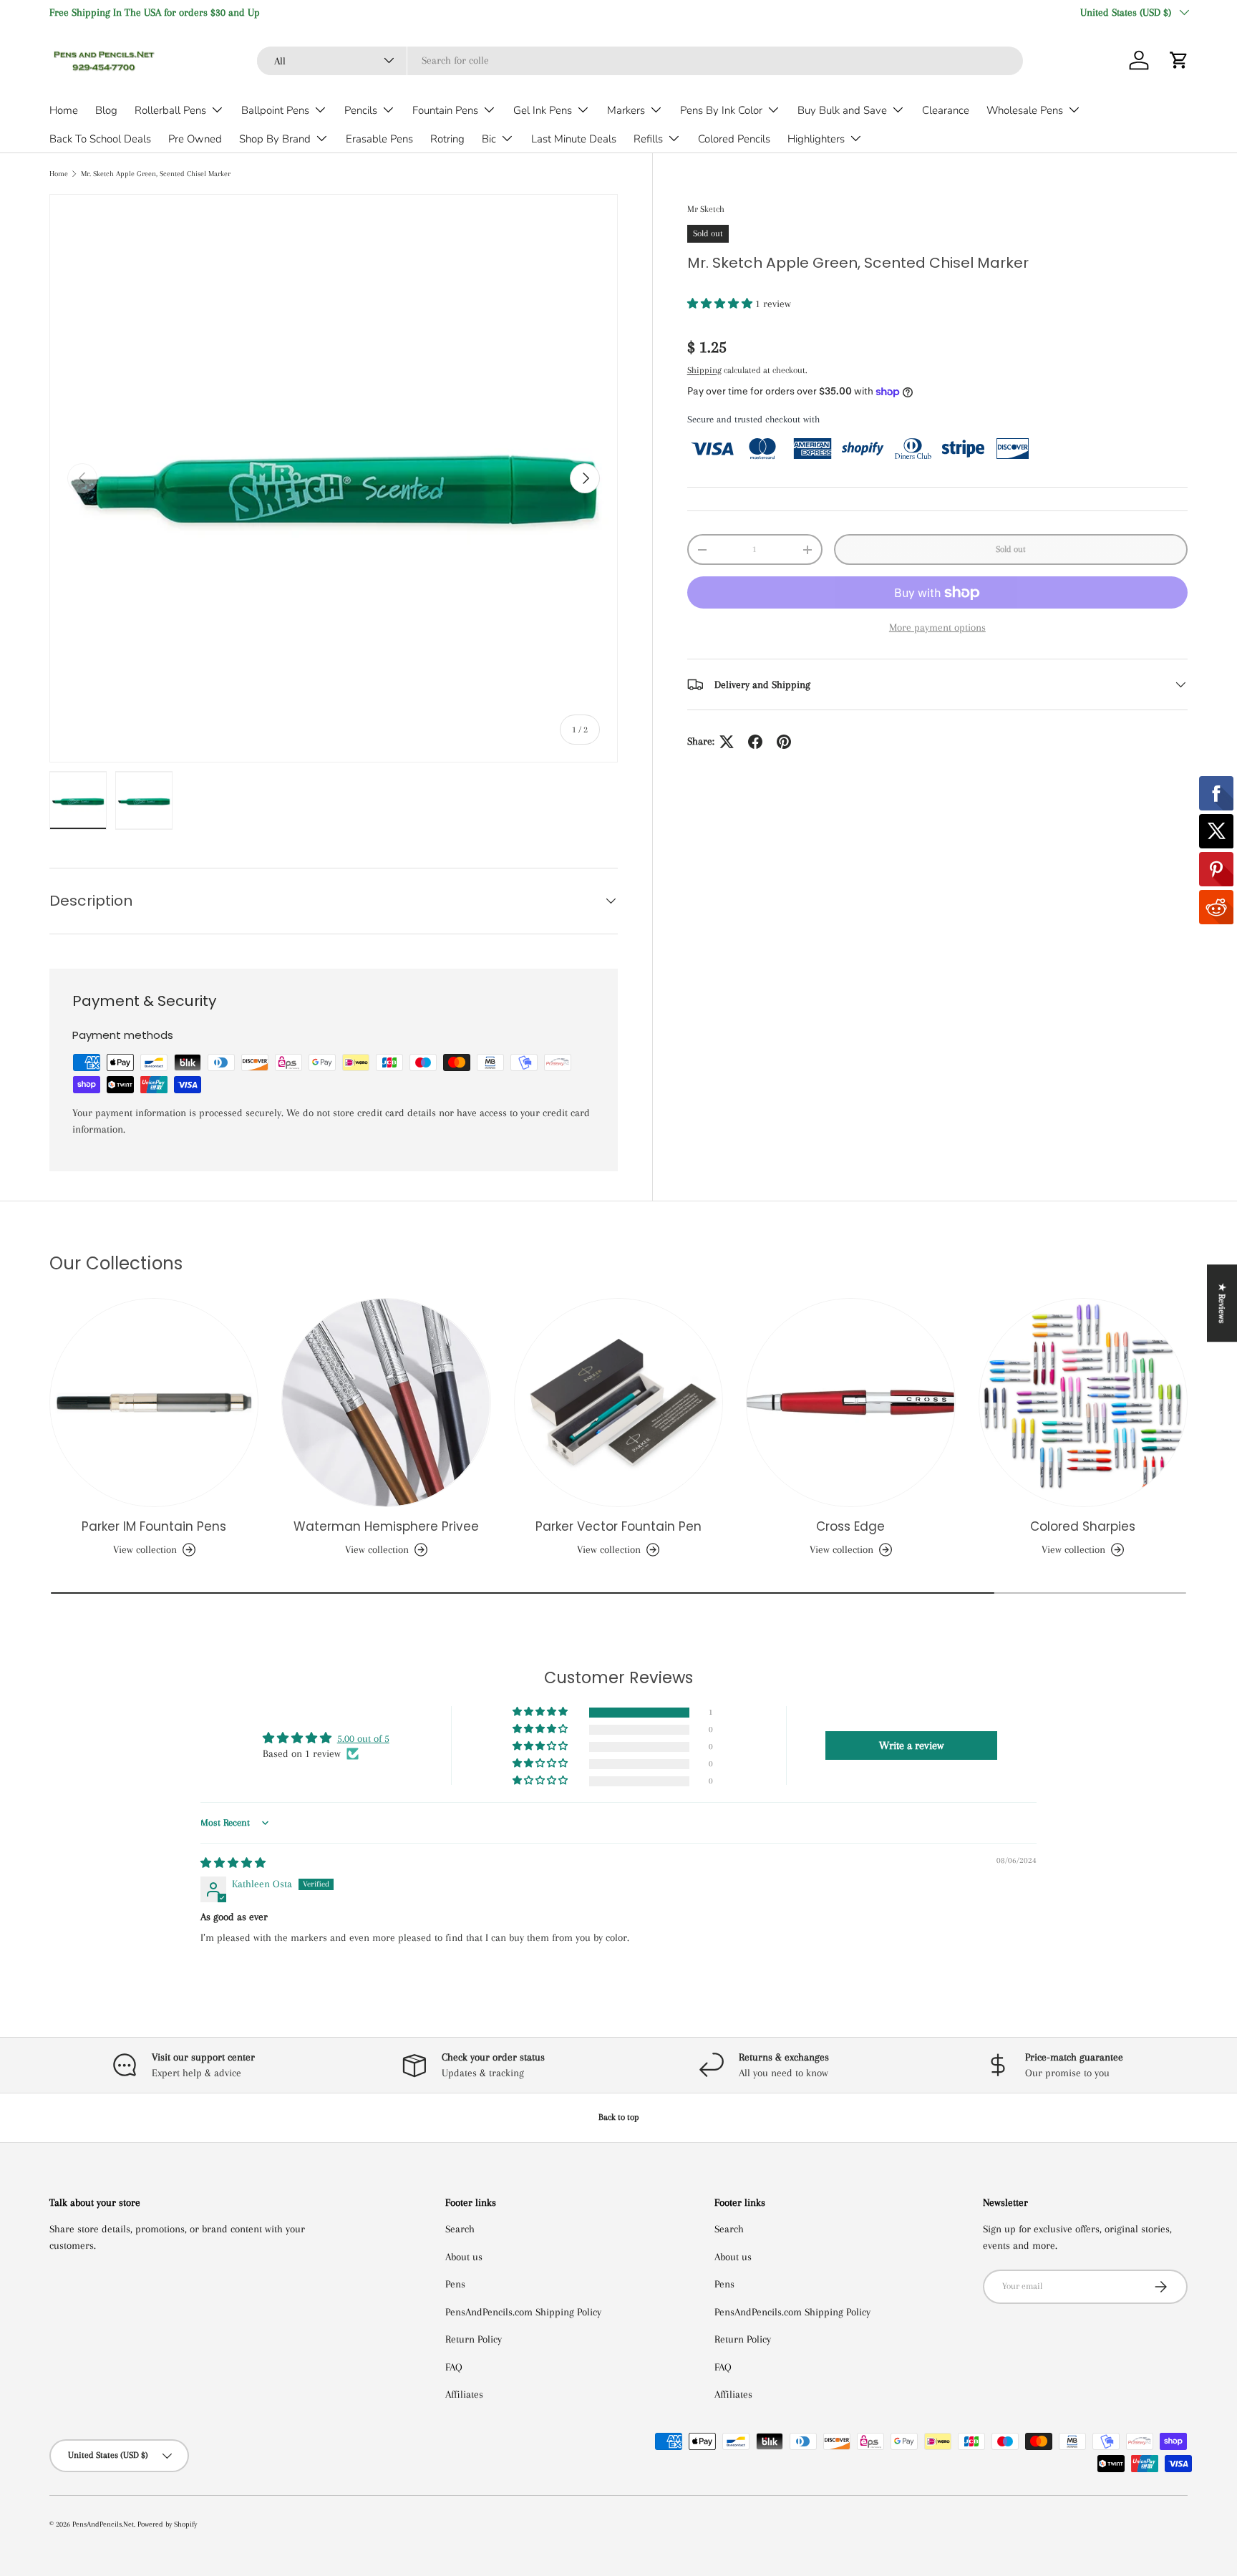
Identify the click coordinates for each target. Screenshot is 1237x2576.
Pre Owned (195, 139)
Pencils (361, 110)
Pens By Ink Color (721, 110)
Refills (648, 139)
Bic (489, 139)
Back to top (619, 2117)
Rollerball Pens (170, 110)
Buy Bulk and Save (842, 110)
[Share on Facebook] (755, 742)
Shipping (704, 370)
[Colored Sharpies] (1083, 1403)
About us (464, 2257)
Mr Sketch (706, 209)
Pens (455, 2284)
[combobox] (640, 60)
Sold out (1011, 549)
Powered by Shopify (167, 2524)
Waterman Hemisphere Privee (386, 1526)
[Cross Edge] (850, 1403)
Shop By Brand (275, 139)
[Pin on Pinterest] (784, 742)
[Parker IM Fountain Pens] (154, 1403)
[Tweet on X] (727, 742)
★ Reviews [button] (1222, 1303)
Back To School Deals (100, 139)
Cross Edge (850, 1526)
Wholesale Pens (1025, 110)
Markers (626, 110)
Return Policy (474, 2339)
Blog (106, 110)
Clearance (946, 110)
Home (64, 110)
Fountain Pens (445, 110)
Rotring (447, 139)
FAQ (454, 2367)
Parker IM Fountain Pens (154, 1526)
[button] (1179, 60)
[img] (233, 1863)
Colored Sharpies (1083, 1526)
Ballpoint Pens (275, 110)
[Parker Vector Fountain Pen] (618, 1403)
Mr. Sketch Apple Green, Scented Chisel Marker (156, 174)
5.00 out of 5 (363, 1738)
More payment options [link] (937, 628)
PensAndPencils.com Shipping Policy (523, 2312)
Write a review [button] (911, 1745)
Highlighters (816, 139)
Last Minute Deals (574, 139)
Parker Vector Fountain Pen (618, 1526)
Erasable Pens (379, 139)
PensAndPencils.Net (103, 2524)
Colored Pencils (734, 139)
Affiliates (464, 2394)
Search (460, 2229)
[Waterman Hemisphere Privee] (386, 1403)
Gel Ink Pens (543, 110)
